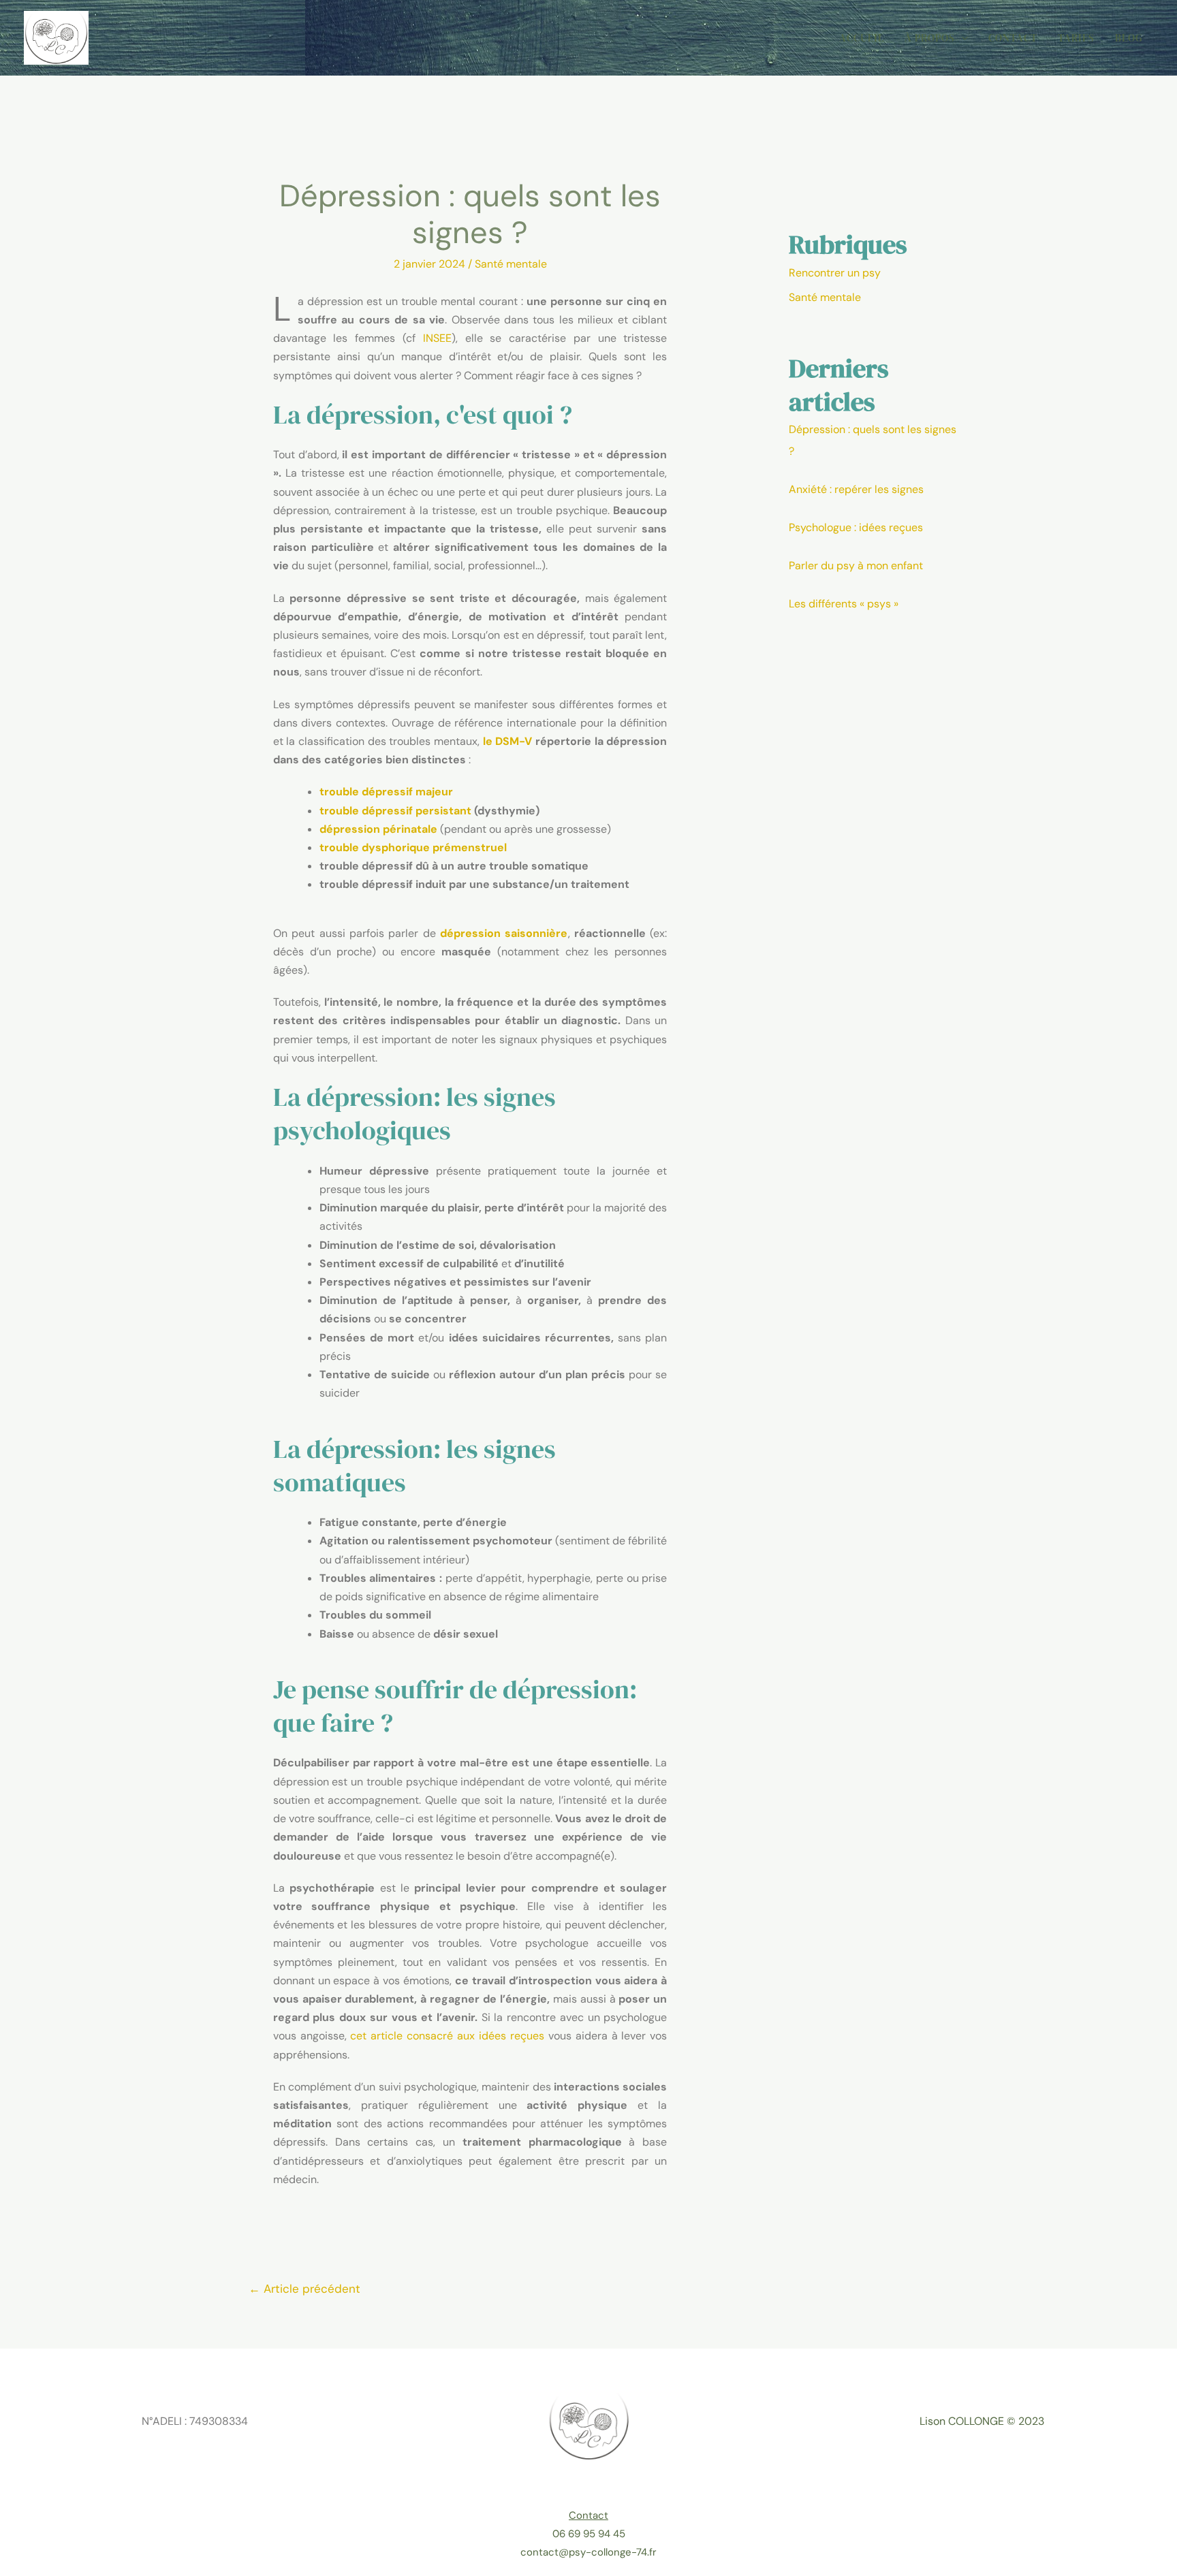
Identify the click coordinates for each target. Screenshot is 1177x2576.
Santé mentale (511, 264)
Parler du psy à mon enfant (856, 566)
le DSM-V (508, 741)
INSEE (437, 338)
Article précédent (304, 2289)
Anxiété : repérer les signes (856, 489)
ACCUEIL (862, 38)
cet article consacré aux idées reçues (447, 2036)
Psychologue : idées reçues (856, 527)
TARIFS (1076, 38)
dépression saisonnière (504, 933)
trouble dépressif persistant (395, 811)
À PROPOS (930, 38)
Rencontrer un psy (835, 273)
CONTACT (1013, 38)
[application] (961, 38)
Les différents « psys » (844, 604)
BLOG (1129, 38)
